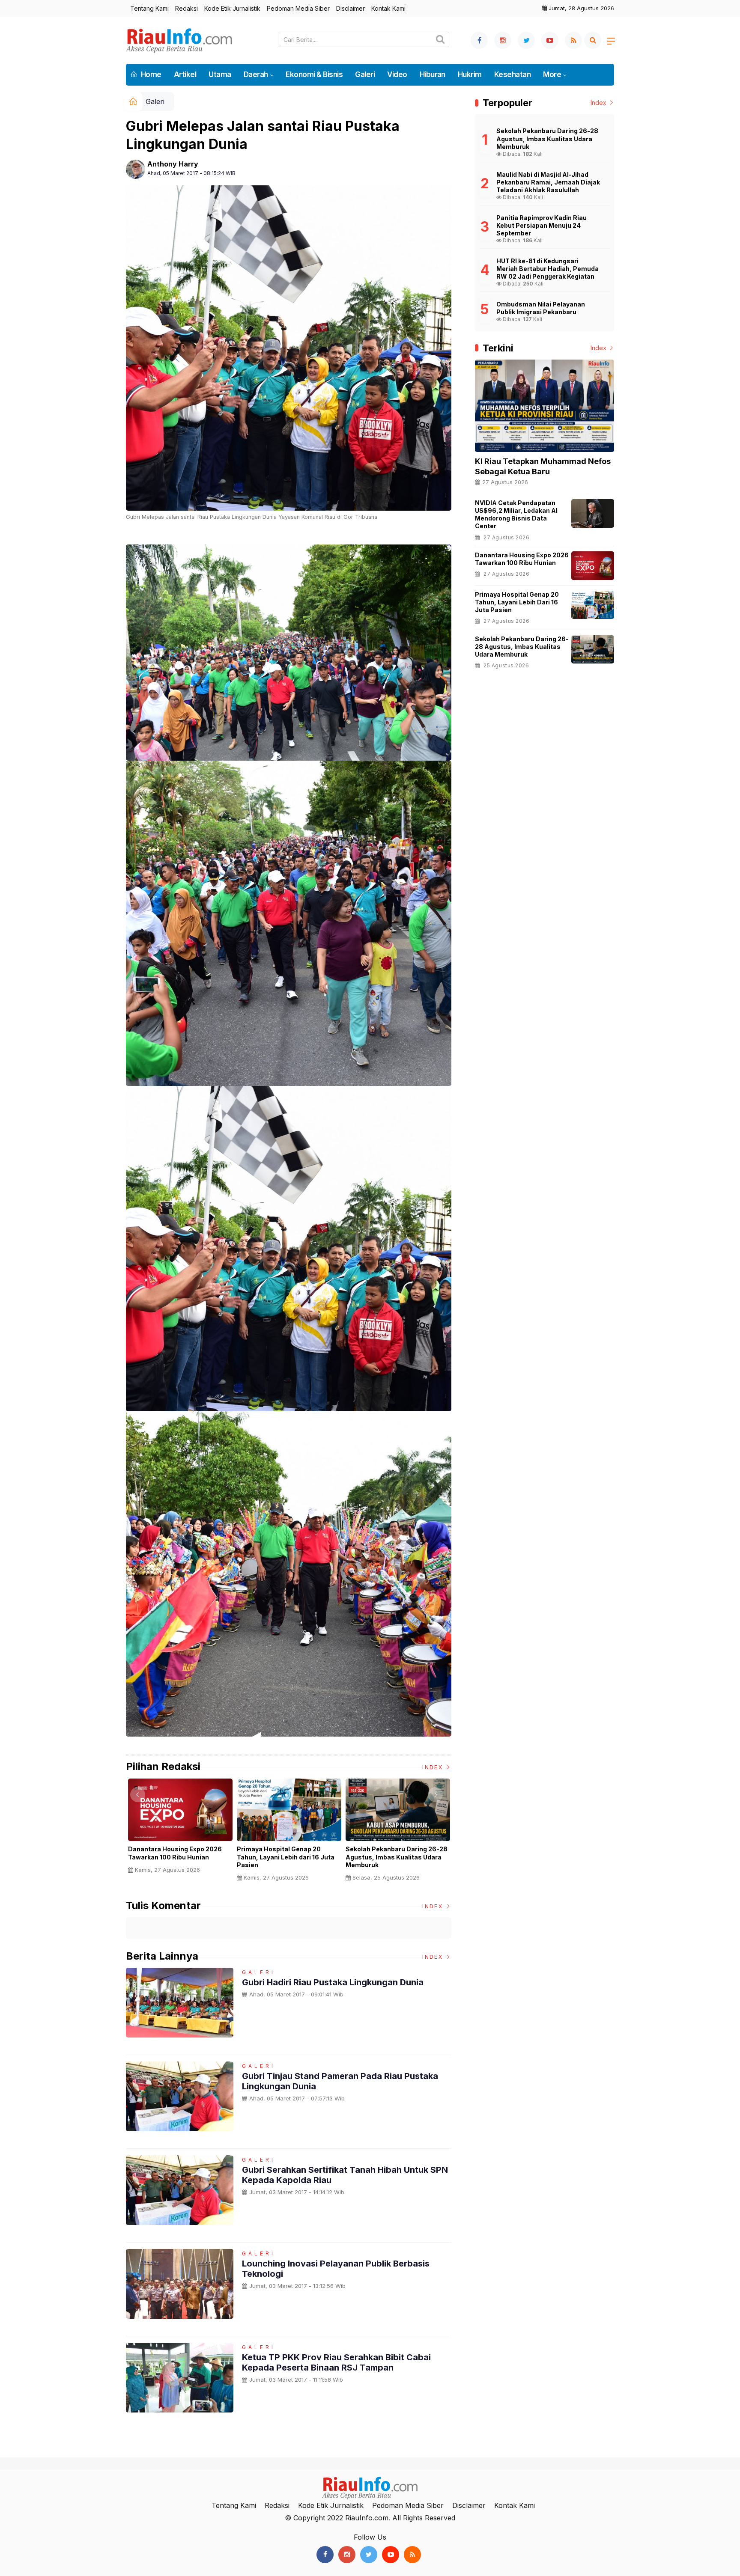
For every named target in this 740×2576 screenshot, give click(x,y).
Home (151, 74)
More (552, 74)
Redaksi (186, 8)
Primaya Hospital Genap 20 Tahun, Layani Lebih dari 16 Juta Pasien (286, 1857)
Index (434, 1767)
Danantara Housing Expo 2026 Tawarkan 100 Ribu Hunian (175, 1853)
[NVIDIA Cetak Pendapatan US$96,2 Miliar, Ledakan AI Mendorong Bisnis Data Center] (593, 513)
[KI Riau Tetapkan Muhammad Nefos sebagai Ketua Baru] (545, 406)
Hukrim (470, 74)
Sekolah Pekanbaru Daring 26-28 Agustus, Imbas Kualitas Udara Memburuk (397, 1857)
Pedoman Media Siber (298, 8)
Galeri (365, 74)
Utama (220, 74)
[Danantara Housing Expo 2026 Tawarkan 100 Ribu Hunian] (593, 566)
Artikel (185, 74)
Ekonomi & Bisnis (314, 74)
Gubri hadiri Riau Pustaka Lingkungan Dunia (333, 1982)
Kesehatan (512, 74)
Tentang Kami (149, 8)
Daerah (256, 74)
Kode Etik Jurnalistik (232, 8)
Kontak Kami (388, 8)
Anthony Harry (173, 164)
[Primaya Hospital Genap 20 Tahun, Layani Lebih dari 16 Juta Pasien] (593, 605)
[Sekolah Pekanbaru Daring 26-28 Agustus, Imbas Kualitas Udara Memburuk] (593, 650)
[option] (180, 1829)
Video (397, 74)
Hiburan (433, 74)
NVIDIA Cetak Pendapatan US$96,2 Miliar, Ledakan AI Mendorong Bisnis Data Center (516, 515)
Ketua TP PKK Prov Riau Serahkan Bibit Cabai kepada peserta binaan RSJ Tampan (336, 2362)
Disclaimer (351, 8)
